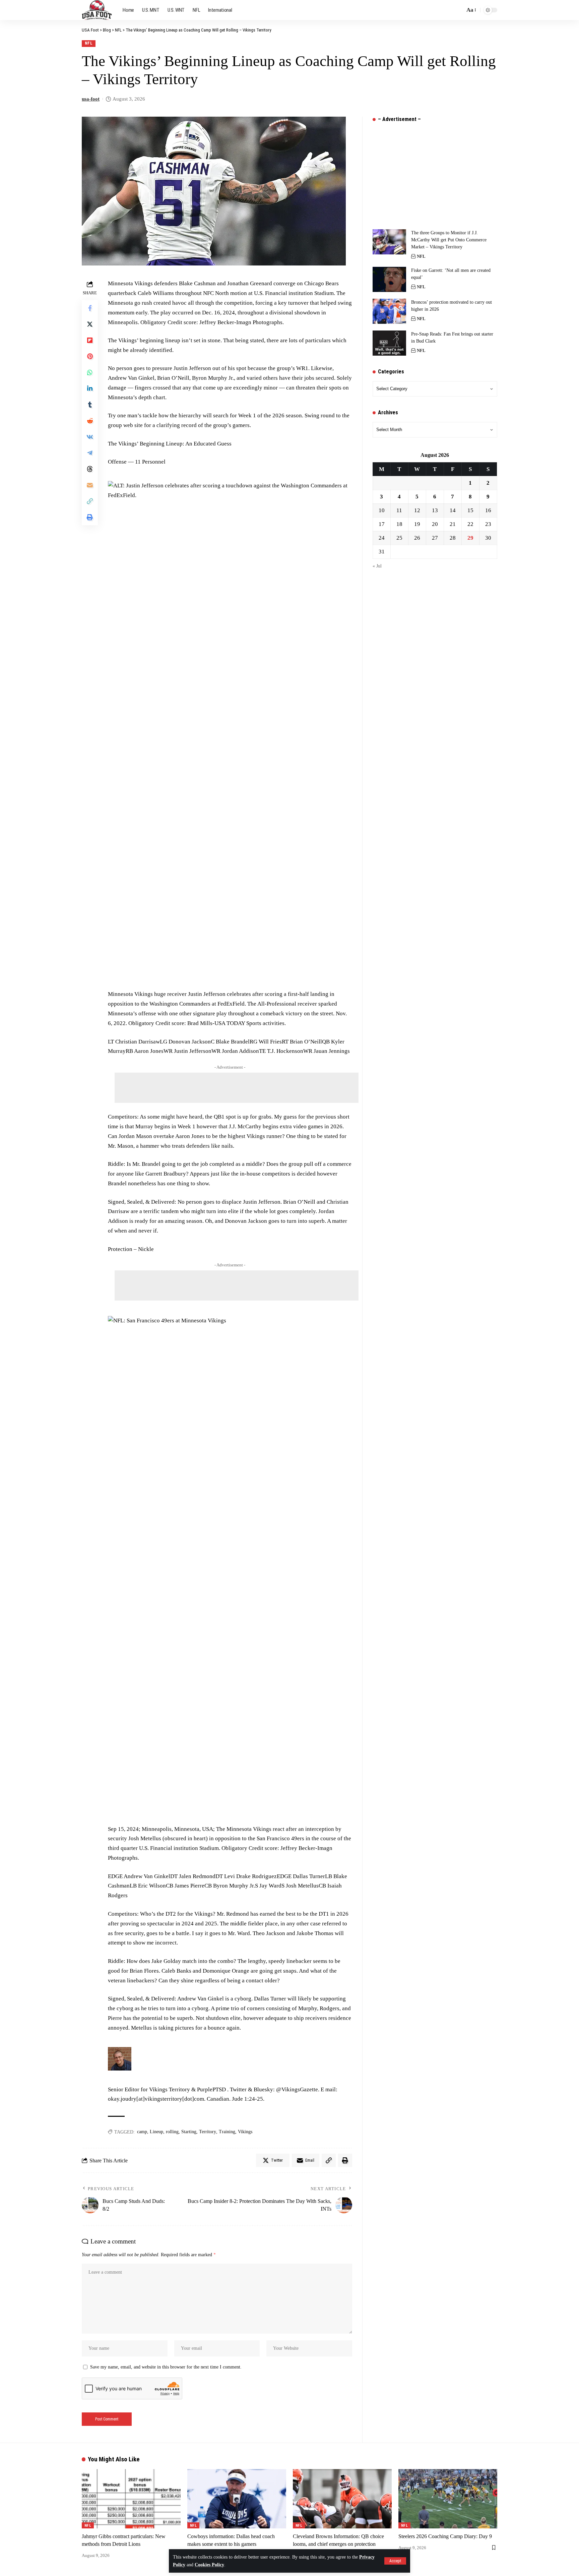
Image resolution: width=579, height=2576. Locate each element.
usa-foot (91, 99)
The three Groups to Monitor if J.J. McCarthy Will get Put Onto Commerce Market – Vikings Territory (449, 240)
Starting (189, 2132)
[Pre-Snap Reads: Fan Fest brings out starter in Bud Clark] (389, 343)
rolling (172, 2132)
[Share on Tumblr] (90, 405)
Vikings (245, 2132)
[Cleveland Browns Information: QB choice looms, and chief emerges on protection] (342, 2499)
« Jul (377, 566)
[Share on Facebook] (90, 308)
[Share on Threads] (90, 469)
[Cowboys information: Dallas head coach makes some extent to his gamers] (237, 2499)
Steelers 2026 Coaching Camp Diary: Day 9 (445, 2536)
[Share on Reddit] (90, 421)
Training (227, 2132)
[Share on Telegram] (90, 453)
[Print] (90, 517)
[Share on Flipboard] (90, 340)
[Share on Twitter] (90, 324)
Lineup (156, 2132)
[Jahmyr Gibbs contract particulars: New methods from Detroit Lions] (131, 2499)
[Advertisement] (237, 1088)
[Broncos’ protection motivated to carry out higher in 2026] (389, 311)
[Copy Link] (90, 501)
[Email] (90, 485)
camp (142, 2132)
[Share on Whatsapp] (90, 372)
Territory (208, 2132)
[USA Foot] (97, 10)
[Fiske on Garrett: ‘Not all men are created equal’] (389, 279)
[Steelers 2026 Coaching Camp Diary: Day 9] (448, 2499)
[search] (458, 10)
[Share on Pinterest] (90, 356)
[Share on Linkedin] (90, 388)
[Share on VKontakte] (90, 437)
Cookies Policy (209, 2565)
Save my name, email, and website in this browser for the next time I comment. (166, 2367)
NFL (89, 43)
